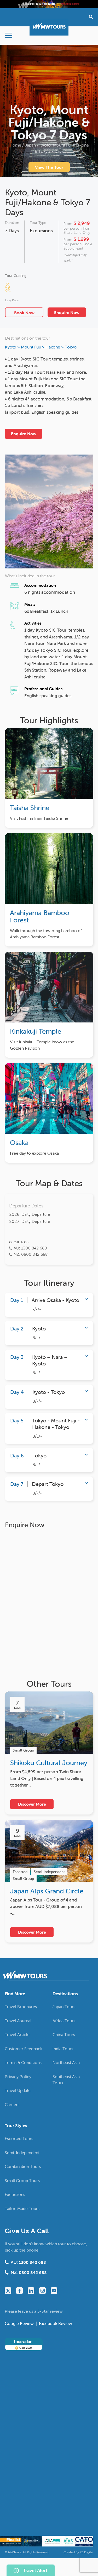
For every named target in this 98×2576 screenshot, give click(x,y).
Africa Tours (64, 2021)
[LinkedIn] (31, 2291)
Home (15, 145)
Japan (30, 145)
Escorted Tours (19, 2138)
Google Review (20, 2323)
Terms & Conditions (23, 2062)
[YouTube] (54, 2291)
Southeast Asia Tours (66, 2080)
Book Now (24, 313)
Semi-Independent (22, 2153)
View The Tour (49, 167)
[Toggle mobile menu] (9, 35)
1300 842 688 (32, 2262)
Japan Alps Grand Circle (47, 1891)
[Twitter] (8, 2291)
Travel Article (17, 2034)
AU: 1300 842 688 (30, 1248)
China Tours (64, 2034)
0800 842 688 (33, 2272)
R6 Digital (87, 2552)
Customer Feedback (24, 2049)
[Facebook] (19, 2291)
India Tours (63, 2049)
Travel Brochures (21, 2007)
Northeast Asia (66, 2062)
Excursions (41, 231)
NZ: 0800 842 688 (31, 1254)
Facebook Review (56, 2323)
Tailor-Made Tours (22, 2208)
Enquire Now (67, 312)
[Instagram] (42, 2291)
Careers (12, 2104)
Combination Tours (23, 2166)
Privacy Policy (18, 2077)
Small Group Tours (22, 2180)
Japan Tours (64, 2007)
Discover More (32, 1804)
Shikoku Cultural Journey (49, 1763)
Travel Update (18, 2090)
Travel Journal (18, 2021)
